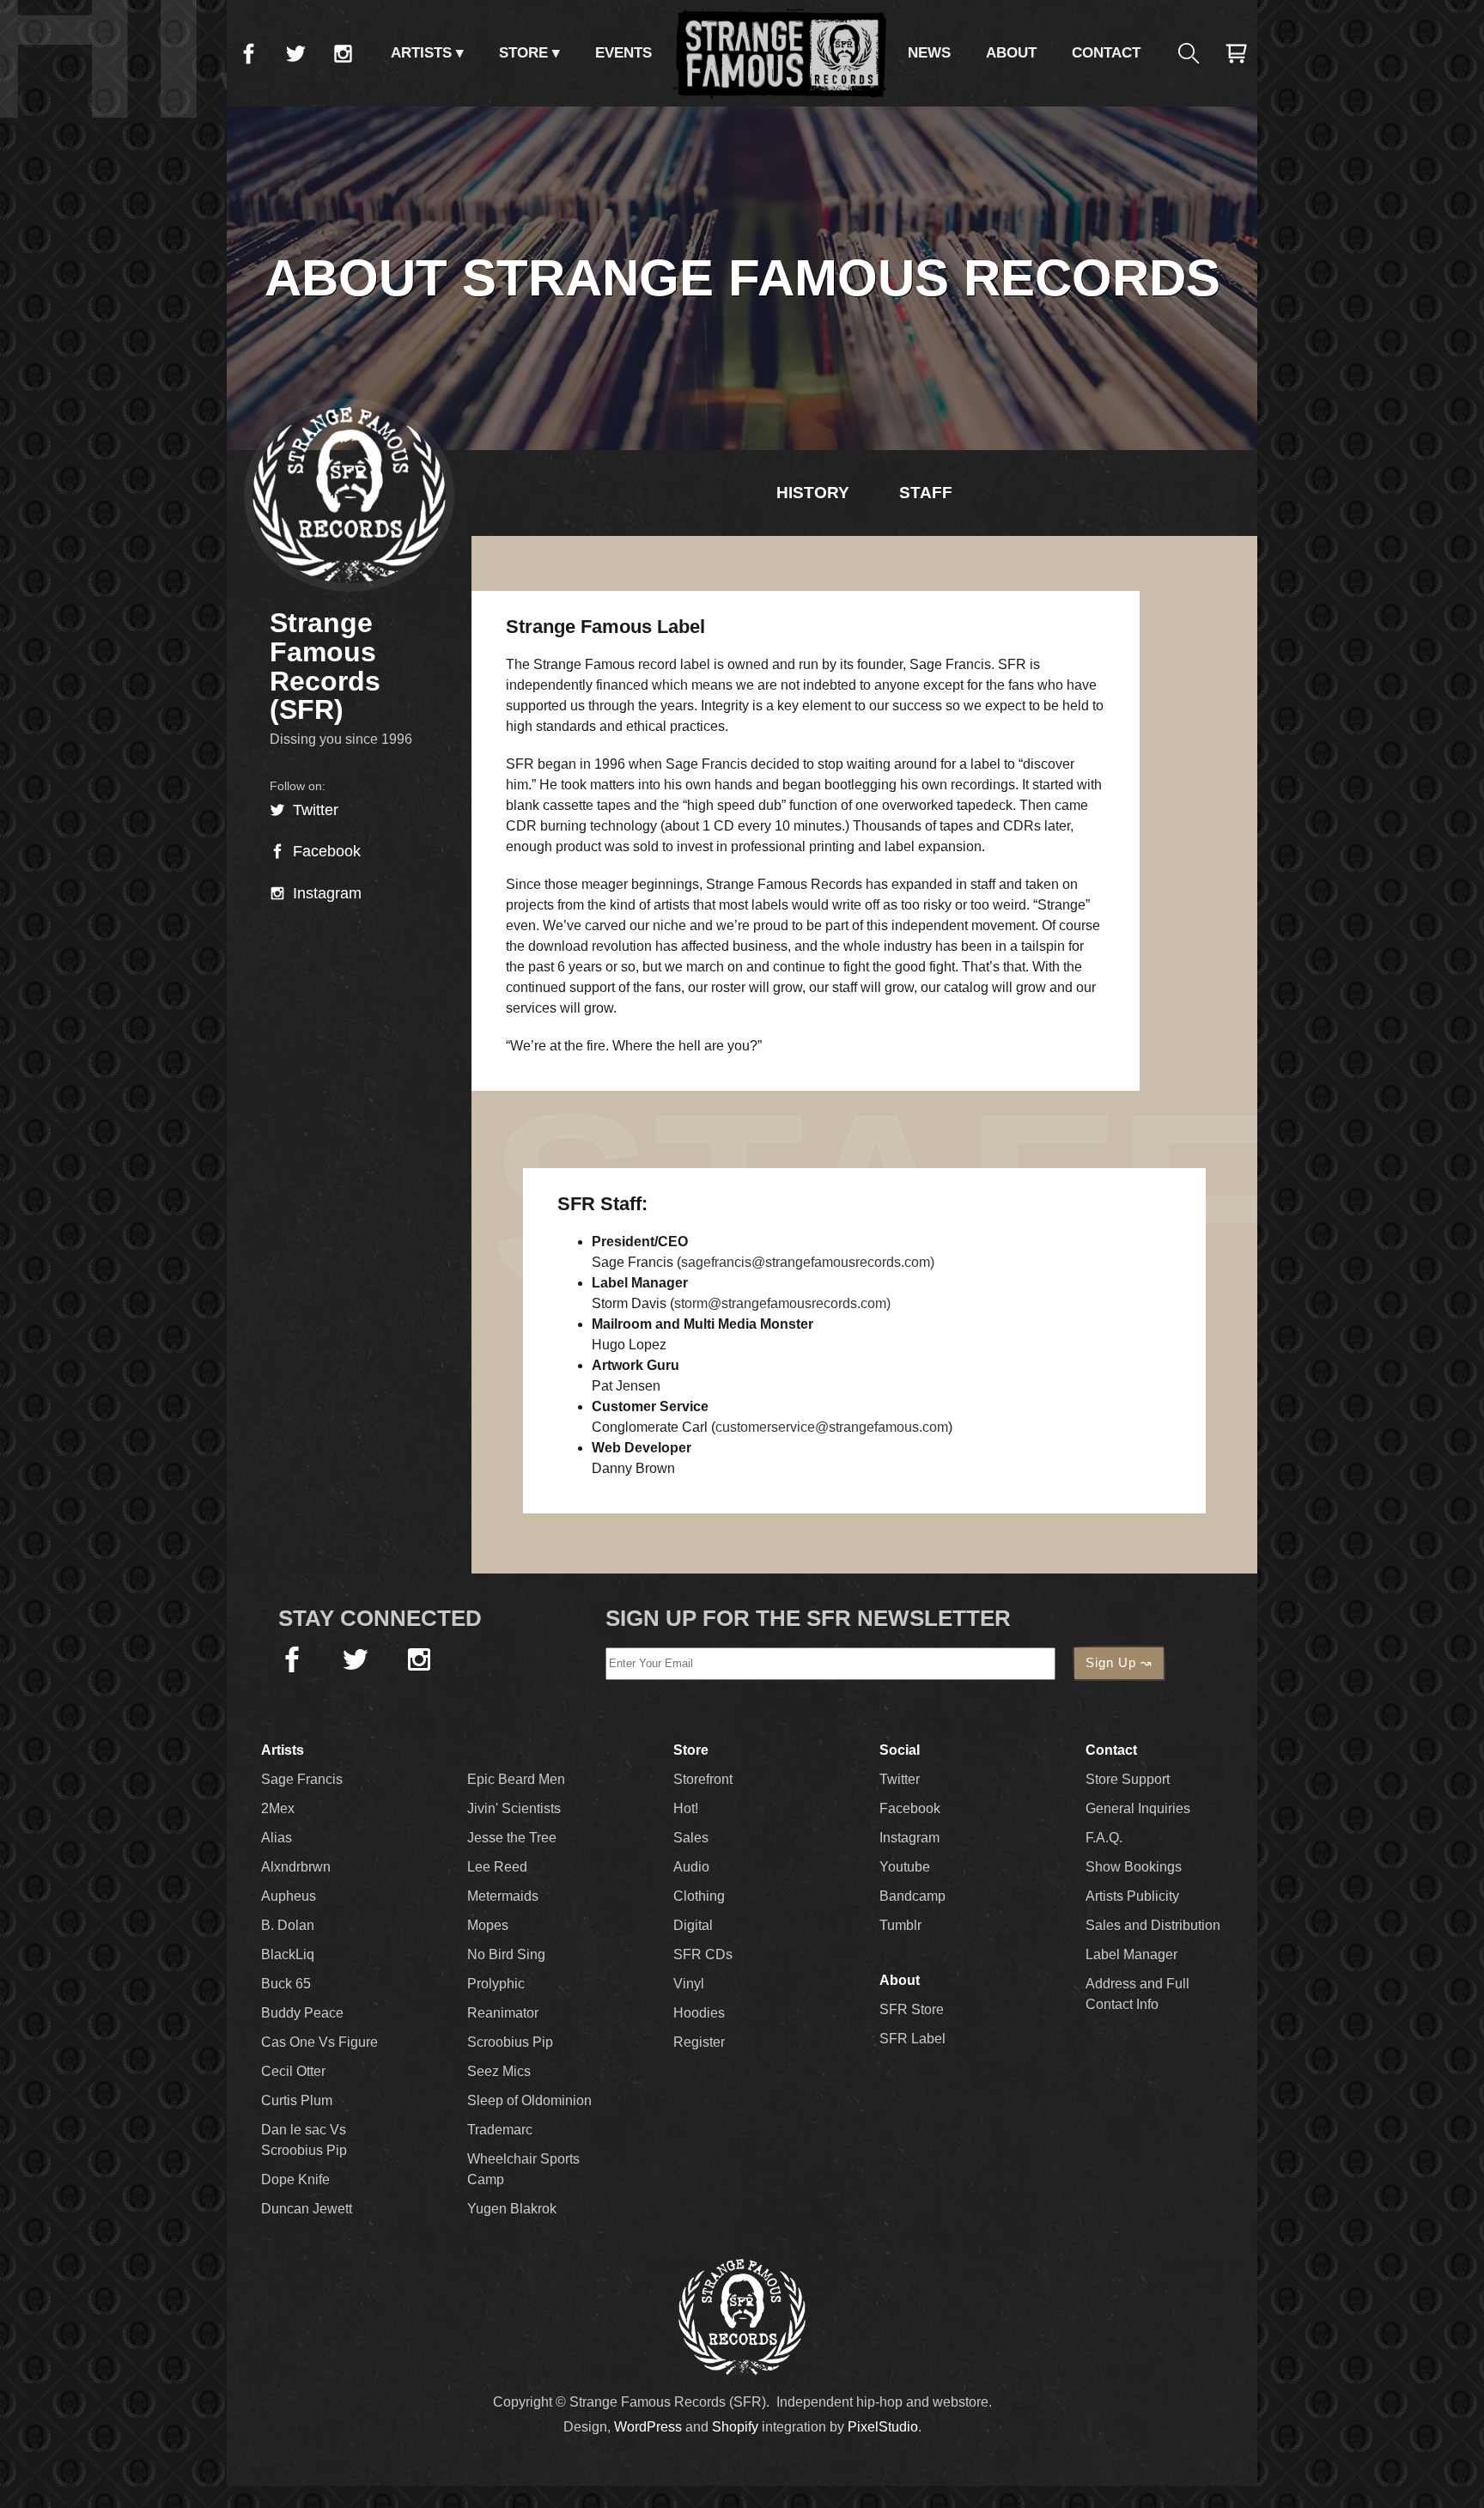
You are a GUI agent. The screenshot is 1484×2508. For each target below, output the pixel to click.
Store (523, 53)
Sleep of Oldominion (529, 2100)
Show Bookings (1134, 1867)
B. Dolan (288, 1925)
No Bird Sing (506, 1954)
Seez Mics (499, 2071)
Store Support (1128, 1779)
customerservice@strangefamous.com (832, 1427)
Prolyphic (496, 1984)
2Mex (278, 1808)
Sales (691, 1838)
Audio (691, 1867)
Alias (277, 1838)
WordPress (648, 2427)
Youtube (905, 1867)
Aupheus (289, 1896)
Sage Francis (302, 1779)
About (1011, 53)
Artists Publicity (1132, 1896)
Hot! (686, 1808)
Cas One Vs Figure (319, 2042)
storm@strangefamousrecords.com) (782, 1303)
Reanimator (503, 2013)
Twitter (295, 53)
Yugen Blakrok (512, 2209)
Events (623, 53)
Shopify (735, 2427)
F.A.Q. (1104, 1838)
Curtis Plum (297, 2100)
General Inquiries (1138, 1808)
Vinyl (689, 1984)
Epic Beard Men (516, 1779)
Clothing (699, 1896)
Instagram (343, 53)
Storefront (703, 1779)
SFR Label (912, 2039)
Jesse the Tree (512, 1838)
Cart (1236, 53)
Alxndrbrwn (296, 1867)
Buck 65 (286, 1984)
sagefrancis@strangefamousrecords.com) (808, 1262)
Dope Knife (295, 2179)
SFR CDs (703, 1954)
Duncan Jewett (307, 2209)
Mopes (488, 1925)
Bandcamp (912, 1896)
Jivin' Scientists (514, 1808)
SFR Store (912, 2009)
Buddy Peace (302, 2013)
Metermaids (503, 1896)
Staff (926, 493)
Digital (693, 1925)
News (929, 53)
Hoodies (699, 2013)
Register (699, 2042)
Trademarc (500, 2130)
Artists (421, 53)
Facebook (248, 53)
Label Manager (1131, 1954)
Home (780, 53)
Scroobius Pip (510, 2042)
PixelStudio (883, 2427)
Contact (1106, 53)
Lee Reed (497, 1867)
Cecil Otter (293, 2071)
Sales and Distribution (1153, 1925)
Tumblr (900, 1925)
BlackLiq (288, 1954)
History (813, 493)
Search (1189, 53)
